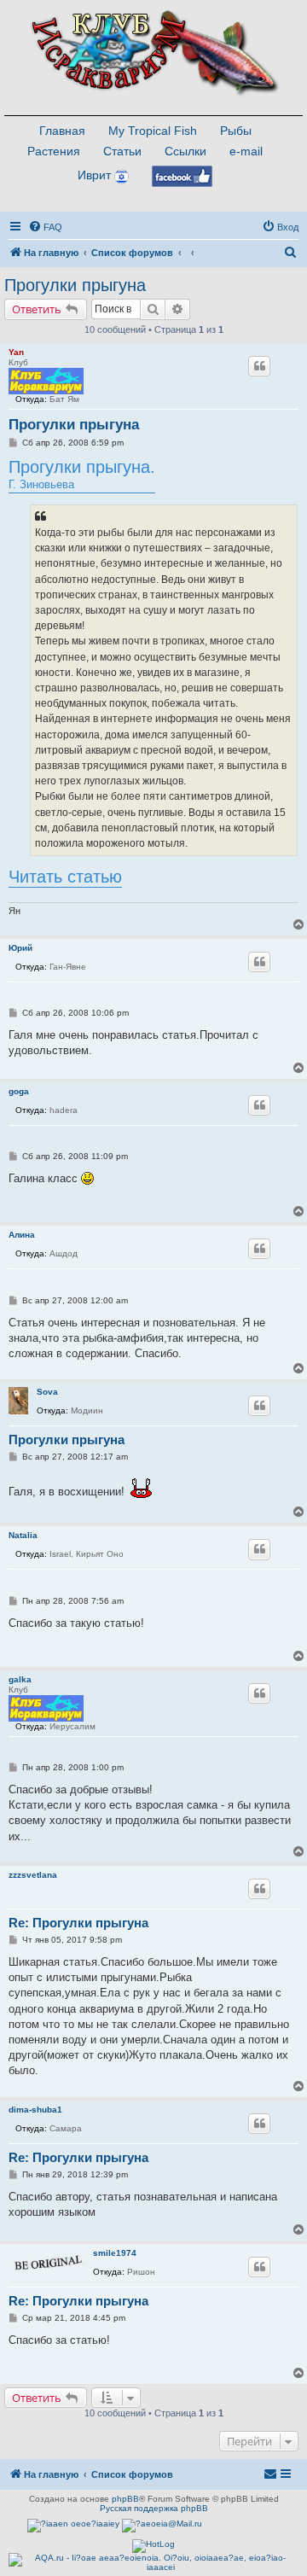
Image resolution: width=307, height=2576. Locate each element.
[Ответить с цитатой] (259, 366)
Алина (22, 1235)
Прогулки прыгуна (75, 285)
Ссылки (185, 151)
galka (20, 1679)
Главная (62, 131)
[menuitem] (45, 227)
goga (19, 1091)
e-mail (246, 151)
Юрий (20, 948)
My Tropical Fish (153, 131)
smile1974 (115, 2253)
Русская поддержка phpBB (154, 2508)
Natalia (23, 1535)
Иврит (94, 175)
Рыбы (236, 131)
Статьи (122, 151)
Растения (54, 151)
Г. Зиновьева (82, 474)
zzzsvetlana (33, 1875)
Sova (47, 1392)
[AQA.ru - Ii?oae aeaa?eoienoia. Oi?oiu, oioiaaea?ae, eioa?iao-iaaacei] (153, 2562)
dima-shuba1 (35, 2110)
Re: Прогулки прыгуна (78, 1923)
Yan (16, 352)
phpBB (125, 2499)
